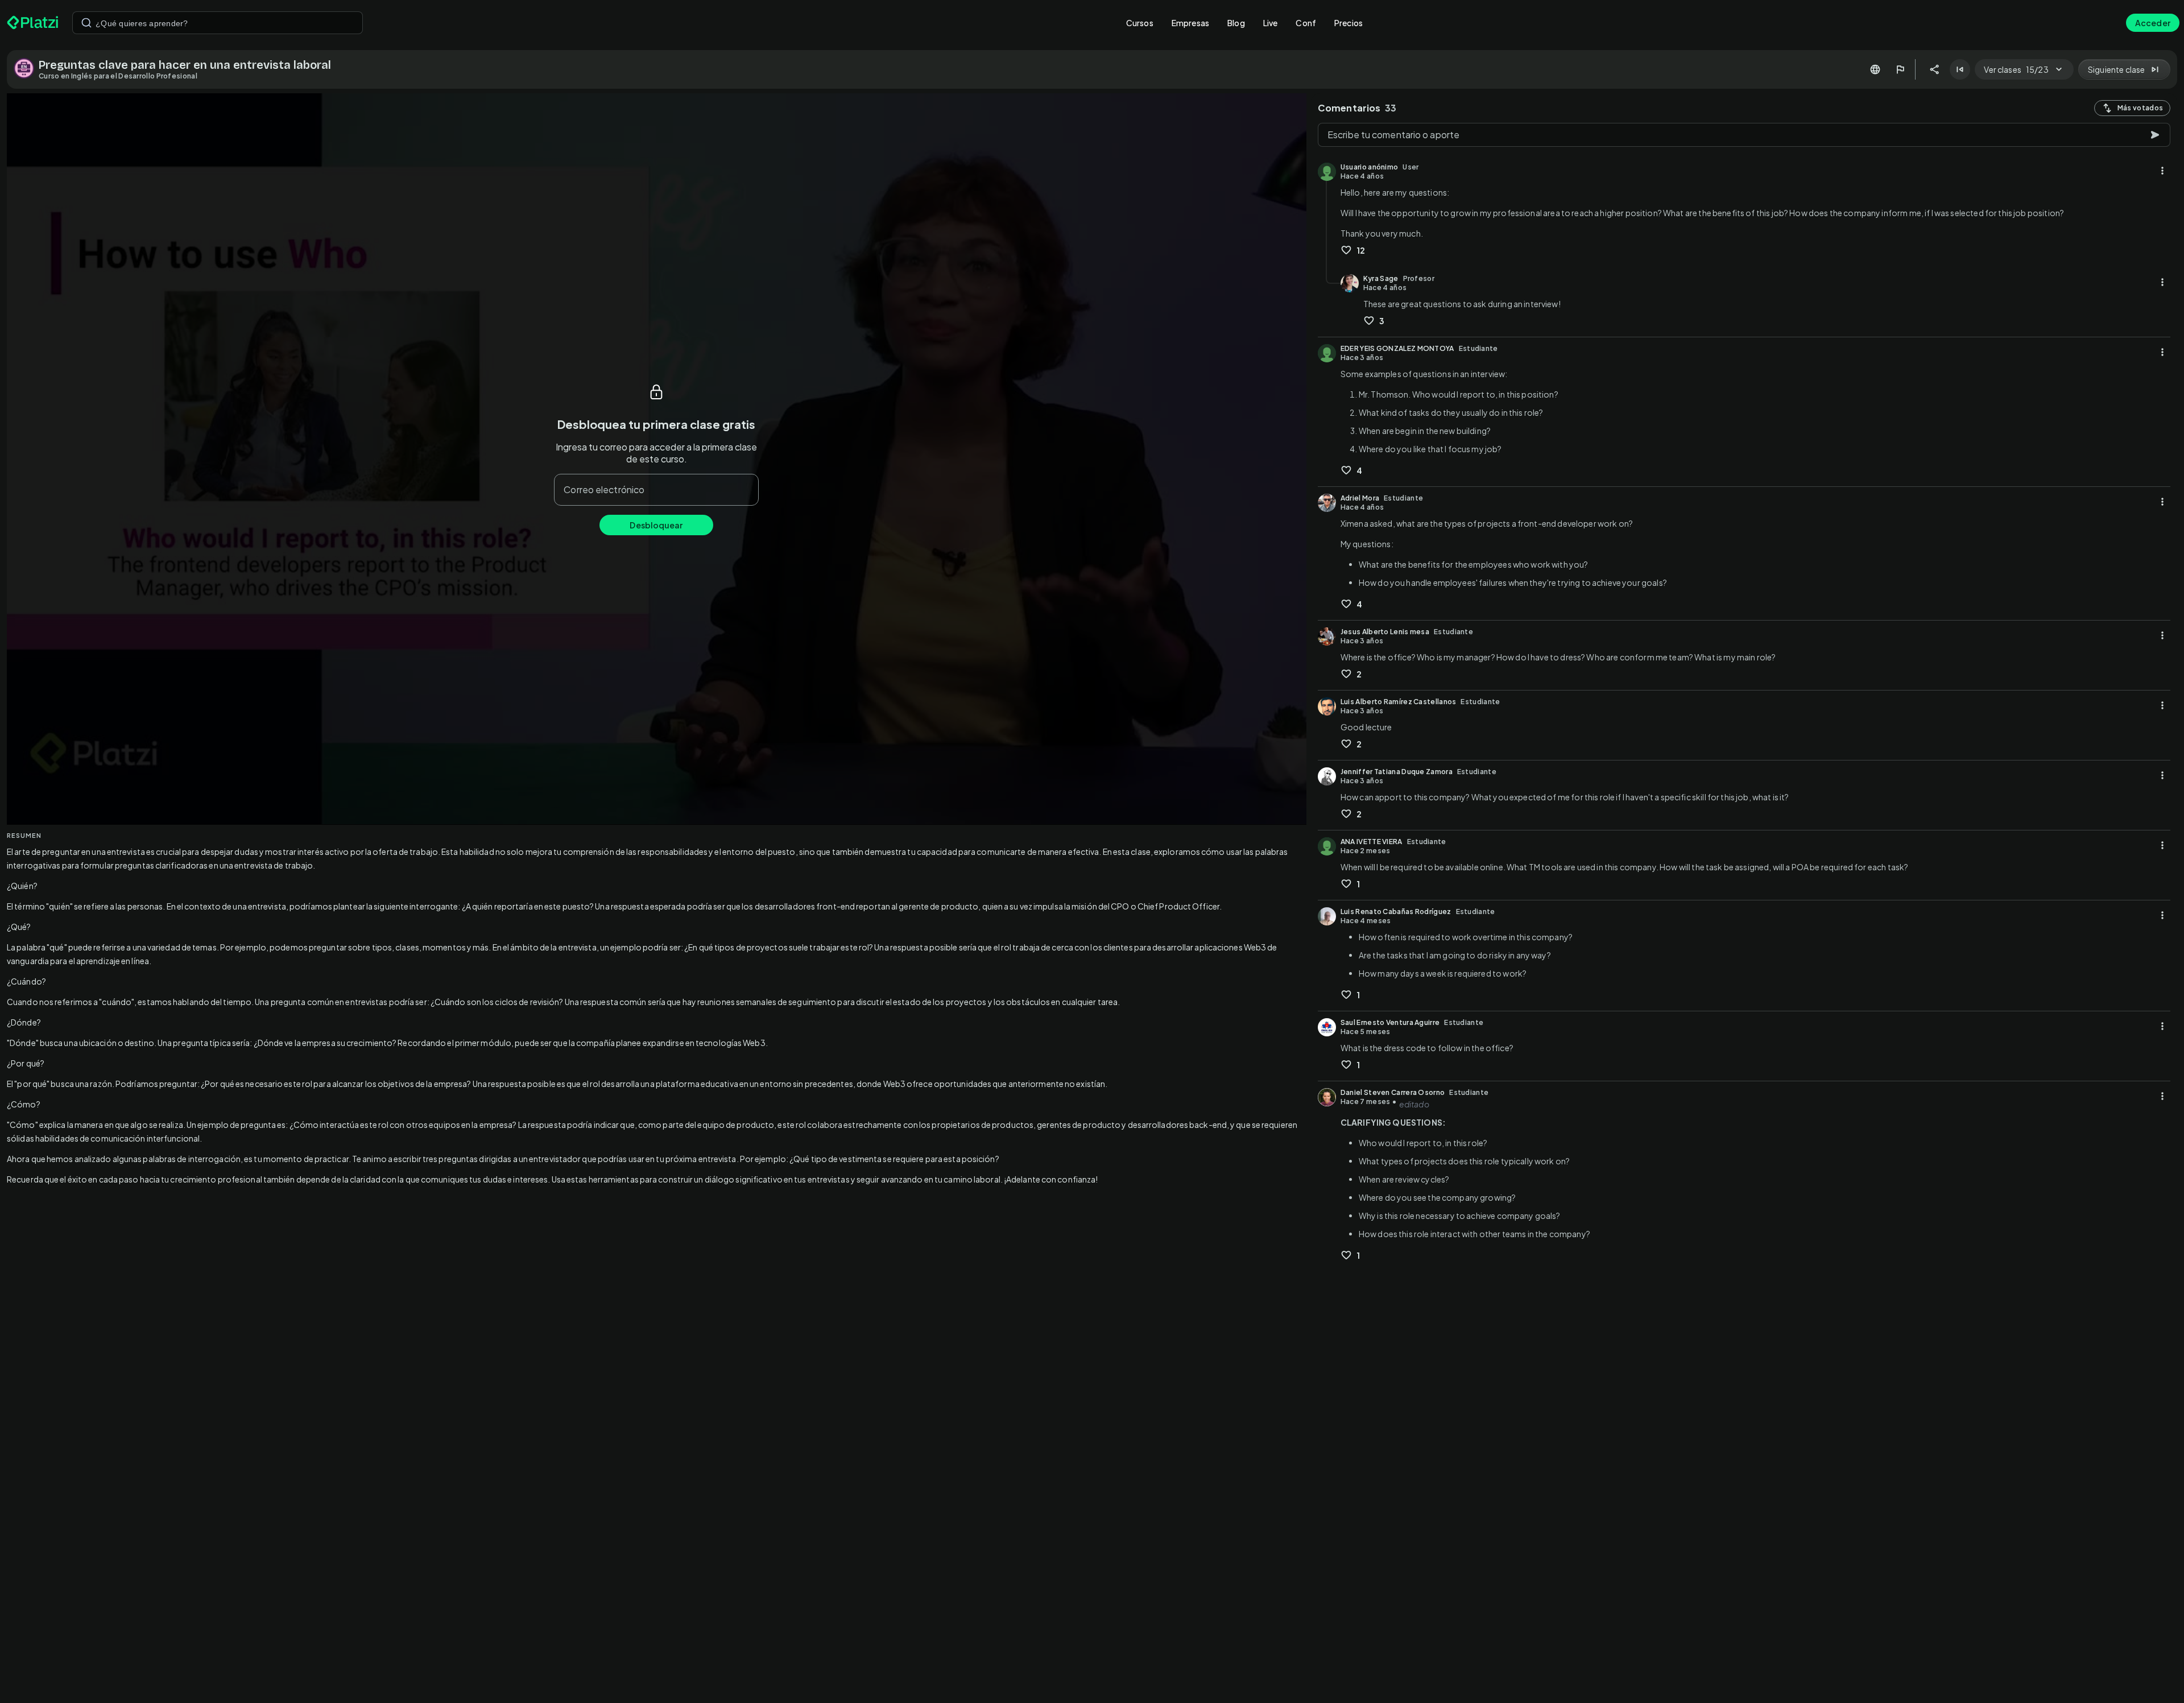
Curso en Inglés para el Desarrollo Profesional (118, 76)
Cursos (1140, 23)
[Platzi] (33, 23)
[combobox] (218, 23)
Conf (1306, 23)
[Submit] (86, 23)
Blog (1236, 23)
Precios (1349, 23)
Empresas (1190, 23)
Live (1271, 23)
